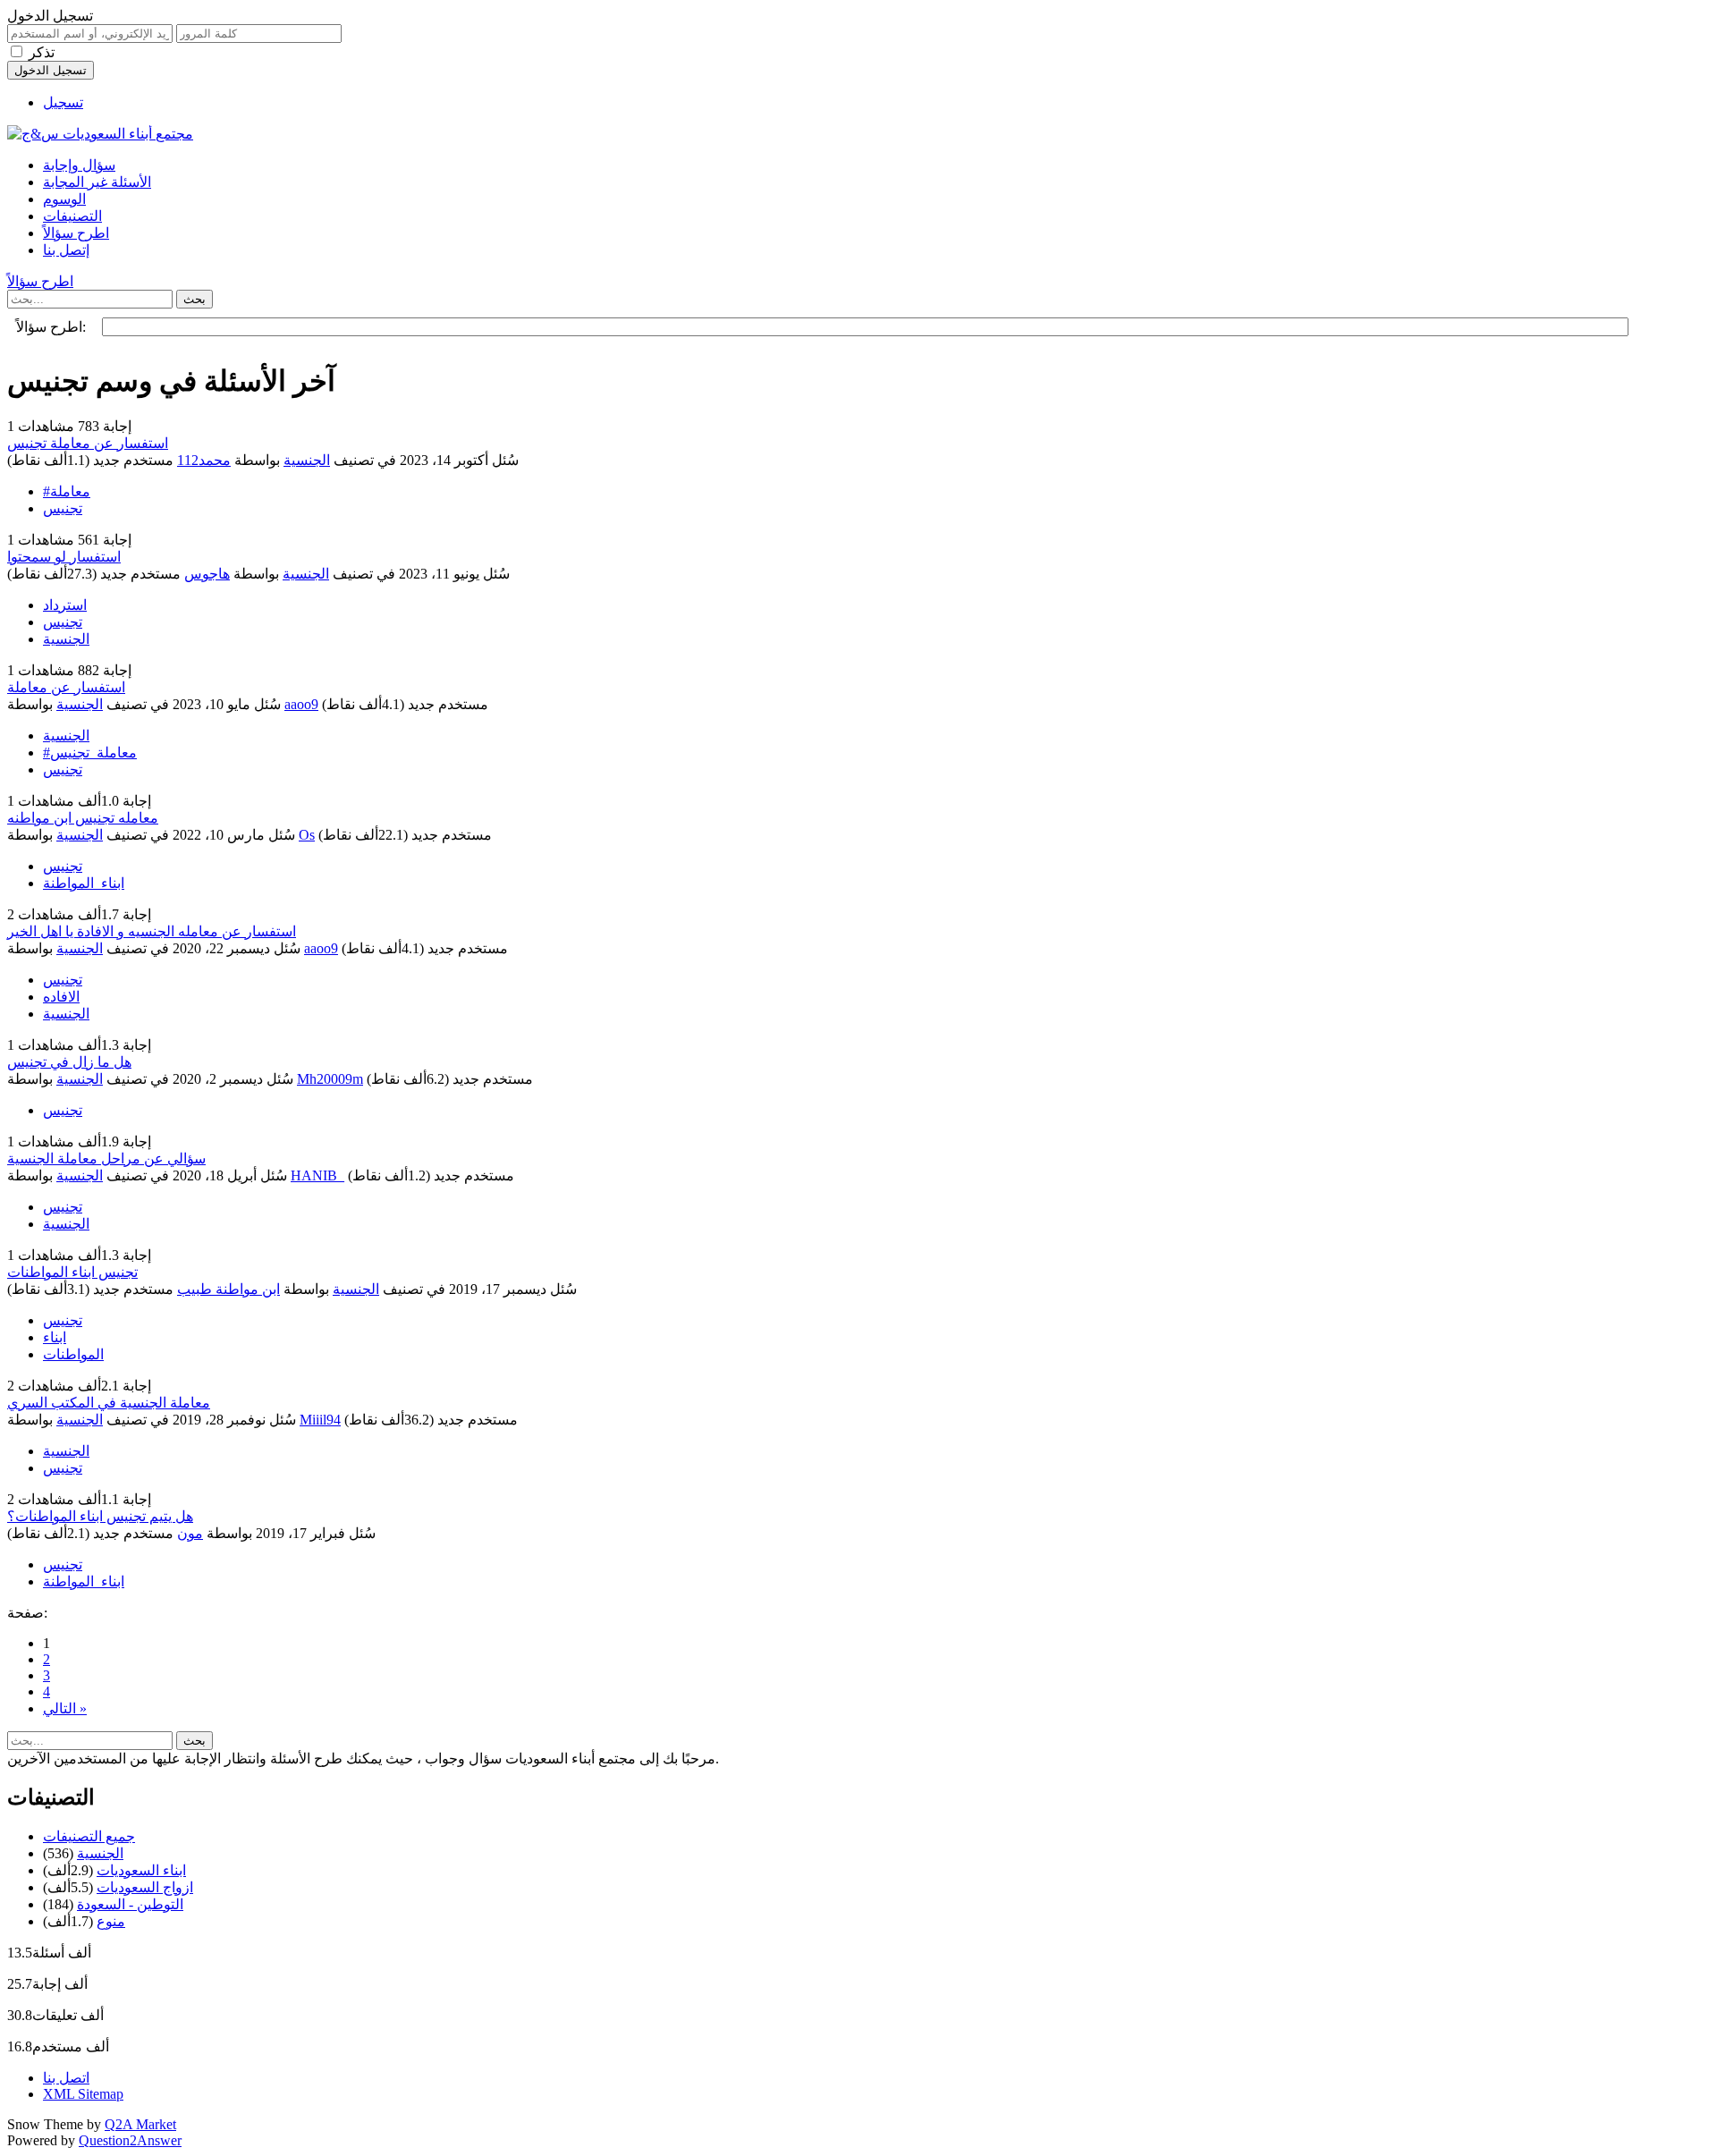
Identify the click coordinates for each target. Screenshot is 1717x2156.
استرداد (65, 605)
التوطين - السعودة (130, 1904)
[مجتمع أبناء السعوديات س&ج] (100, 134)
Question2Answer (130, 2140)
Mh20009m (330, 1079)
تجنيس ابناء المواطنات (72, 1272)
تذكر (42, 52)
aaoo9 (301, 704)
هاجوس (207, 574)
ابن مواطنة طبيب (228, 1289)
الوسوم (64, 199)
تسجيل (63, 102)
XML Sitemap (83, 2094)
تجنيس (63, 508)
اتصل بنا (66, 2078)
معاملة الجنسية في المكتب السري (109, 1403)
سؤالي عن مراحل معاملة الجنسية (106, 1158)
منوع (111, 1921)
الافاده (61, 997)
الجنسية (307, 460)
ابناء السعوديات (141, 1870)
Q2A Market (140, 2124)
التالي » (65, 1708)
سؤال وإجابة (79, 165)
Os (307, 835)
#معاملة (67, 491)
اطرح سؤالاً (76, 233)
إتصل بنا (66, 250)
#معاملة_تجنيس (90, 752)
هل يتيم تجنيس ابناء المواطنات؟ (100, 1516)
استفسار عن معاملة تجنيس (88, 443)
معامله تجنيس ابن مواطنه (83, 818)
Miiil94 (320, 1420)
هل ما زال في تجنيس (69, 1062)
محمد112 (204, 460)
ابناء (55, 1337)
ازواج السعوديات (145, 1887)
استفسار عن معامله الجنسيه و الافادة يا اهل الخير (152, 931)
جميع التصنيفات (89, 1836)
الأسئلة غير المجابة (97, 182)
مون (190, 1533)
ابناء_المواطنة (84, 883)
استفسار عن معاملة (66, 687)
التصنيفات (72, 216)
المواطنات (73, 1354)
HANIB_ (317, 1175)
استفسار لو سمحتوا (64, 557)
